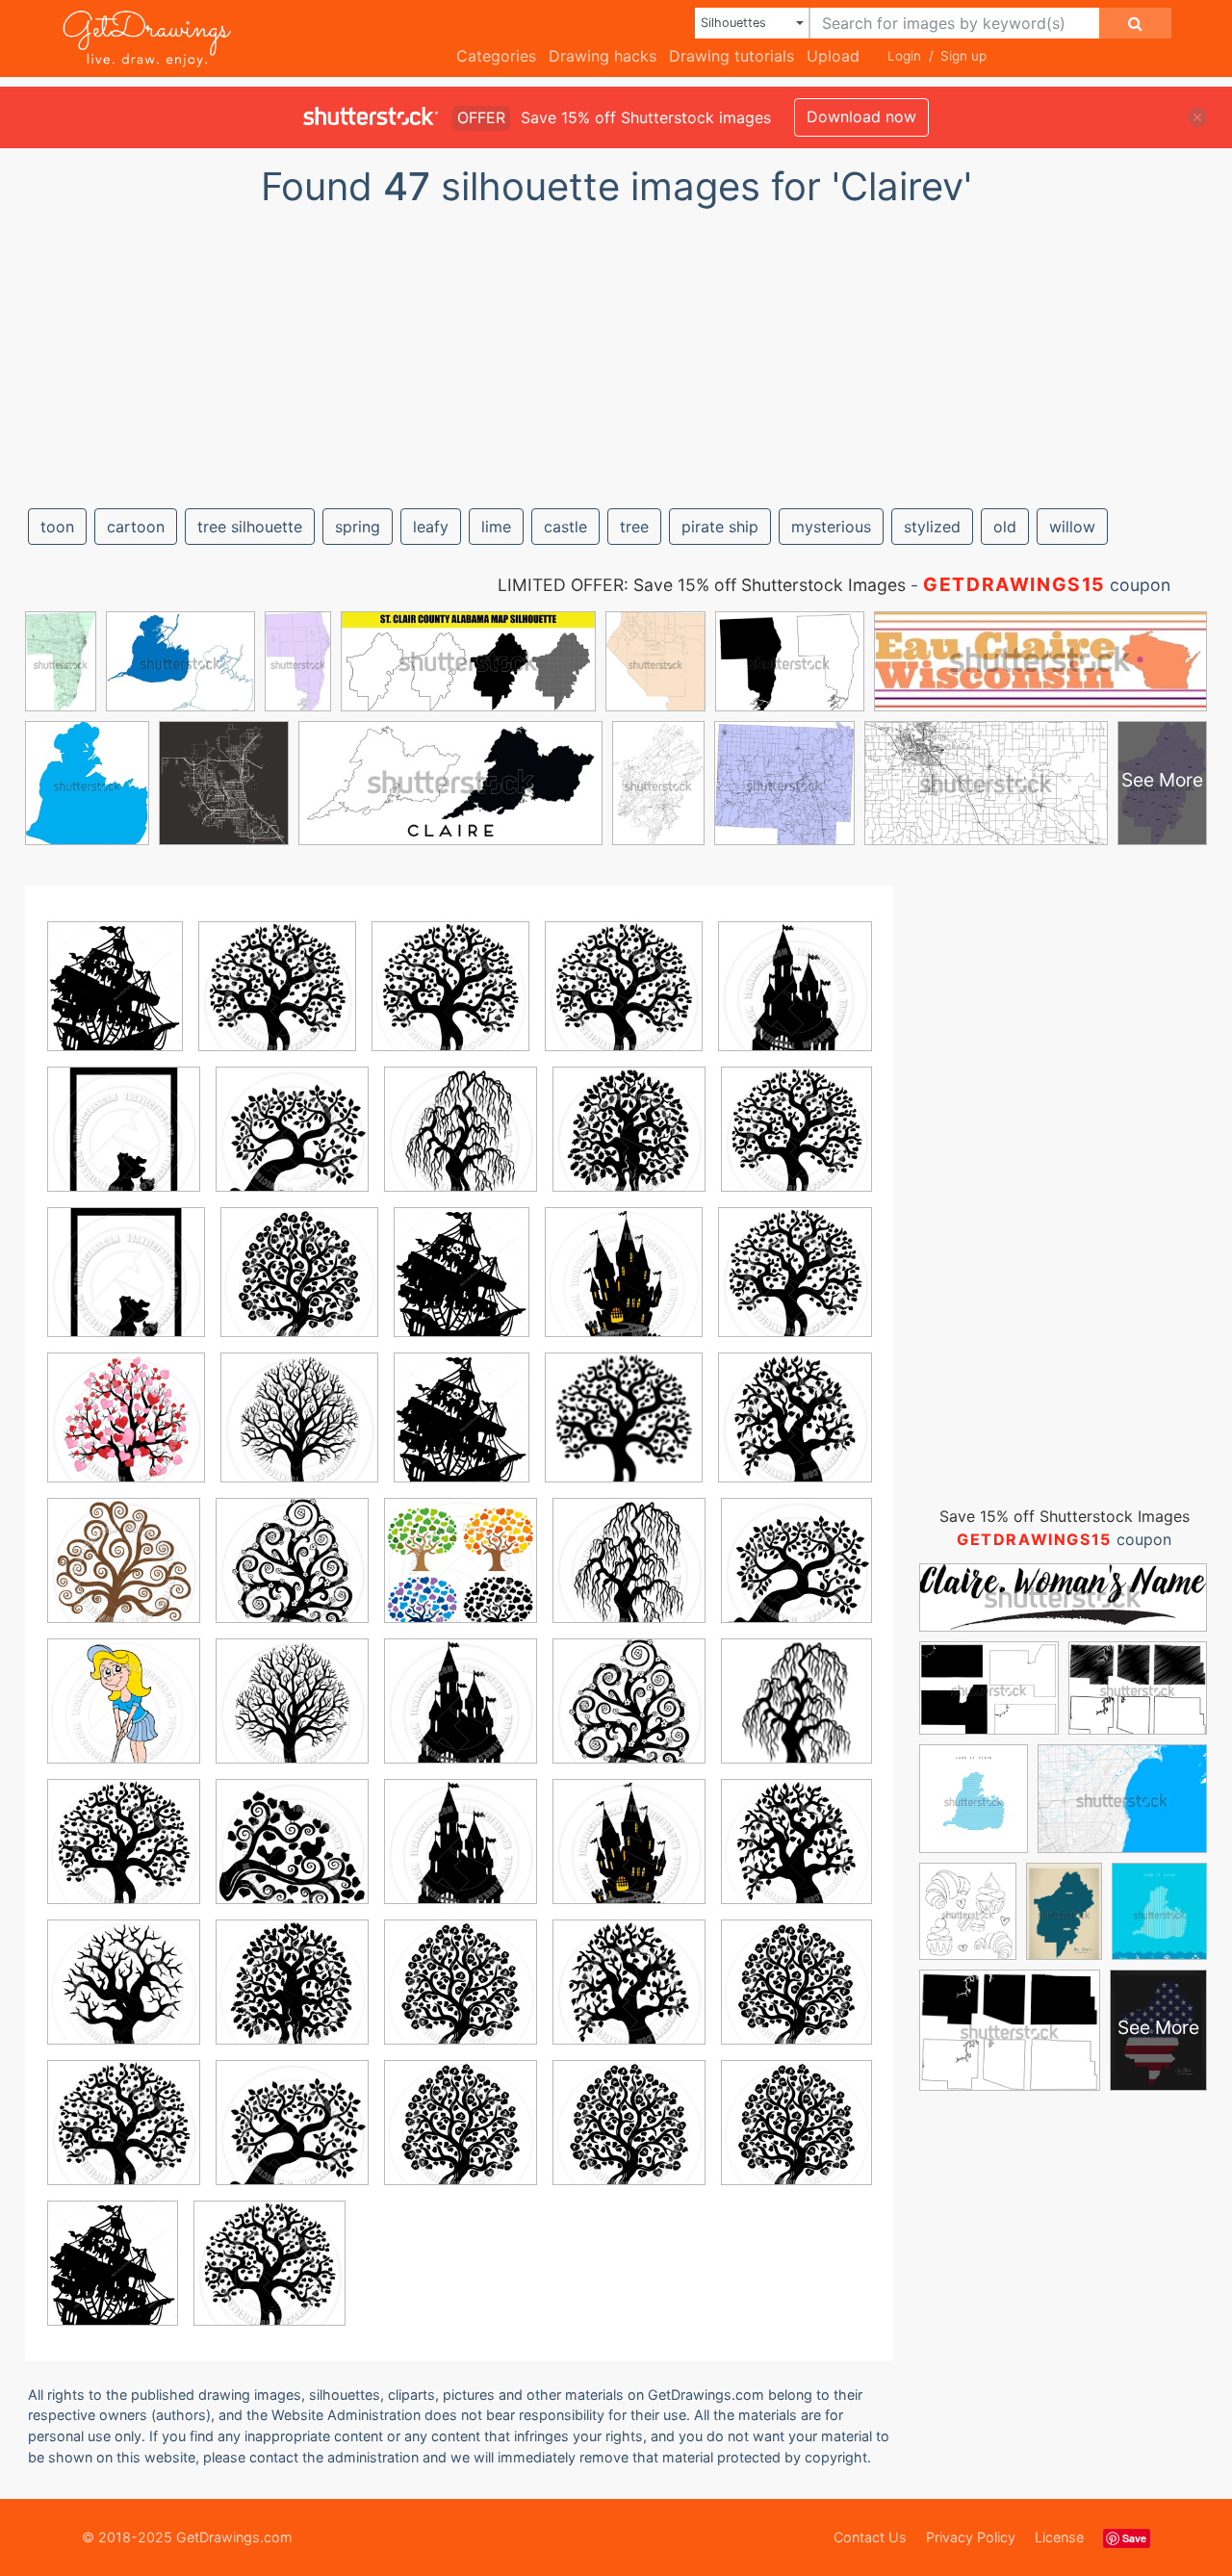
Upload (833, 56)
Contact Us (870, 2537)
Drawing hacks (603, 56)
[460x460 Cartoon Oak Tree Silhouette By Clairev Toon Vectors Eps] (629, 1143)
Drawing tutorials (731, 56)
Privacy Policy (971, 2537)
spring (358, 527)
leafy (431, 527)
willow (1072, 527)
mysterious (831, 527)
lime (496, 527)
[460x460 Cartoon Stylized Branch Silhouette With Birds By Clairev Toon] (292, 1855)
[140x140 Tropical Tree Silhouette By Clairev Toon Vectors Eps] (796, 1714)
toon (57, 527)
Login (904, 56)
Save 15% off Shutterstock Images (1065, 1516)
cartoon (136, 527)
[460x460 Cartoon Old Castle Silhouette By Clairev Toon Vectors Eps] (795, 998)
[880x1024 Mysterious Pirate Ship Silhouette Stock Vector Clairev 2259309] (115, 1000)
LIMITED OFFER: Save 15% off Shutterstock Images (702, 585)
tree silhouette (250, 527)
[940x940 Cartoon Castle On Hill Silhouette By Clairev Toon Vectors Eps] (624, 1286)
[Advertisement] (616, 349)
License (1059, 2537)
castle (565, 527)
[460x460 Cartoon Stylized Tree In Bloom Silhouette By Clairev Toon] (292, 1574)
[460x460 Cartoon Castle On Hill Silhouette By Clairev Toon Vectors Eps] (629, 1855)
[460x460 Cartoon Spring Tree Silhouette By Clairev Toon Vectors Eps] (277, 1000)
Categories (496, 56)
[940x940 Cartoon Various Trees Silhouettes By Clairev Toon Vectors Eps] (461, 1574)
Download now (861, 116)
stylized (932, 527)
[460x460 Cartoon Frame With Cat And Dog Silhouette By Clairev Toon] (124, 1143)
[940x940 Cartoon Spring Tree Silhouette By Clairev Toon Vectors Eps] (450, 1000)
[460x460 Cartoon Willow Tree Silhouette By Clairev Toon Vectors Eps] (461, 1143)
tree (634, 527)
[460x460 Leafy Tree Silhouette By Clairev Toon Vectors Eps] (292, 1143)
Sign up (963, 56)
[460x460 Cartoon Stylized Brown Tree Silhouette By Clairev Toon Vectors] (124, 1574)
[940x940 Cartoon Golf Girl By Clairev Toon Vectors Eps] (124, 1715)
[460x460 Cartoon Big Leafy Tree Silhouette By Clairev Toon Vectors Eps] (795, 1430)
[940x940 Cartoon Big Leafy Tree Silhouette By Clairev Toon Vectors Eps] (796, 1855)
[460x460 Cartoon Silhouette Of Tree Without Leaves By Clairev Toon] (299, 1431)
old (1005, 527)
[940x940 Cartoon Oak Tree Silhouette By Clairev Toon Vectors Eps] (292, 1996)
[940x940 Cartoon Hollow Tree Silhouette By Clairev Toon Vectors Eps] (124, 1996)
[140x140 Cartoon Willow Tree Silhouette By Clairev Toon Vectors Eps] (624, 1431)
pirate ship (720, 527)
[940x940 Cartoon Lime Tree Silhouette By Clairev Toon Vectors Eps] (299, 1286)
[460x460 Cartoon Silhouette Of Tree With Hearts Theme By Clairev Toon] (126, 1431)
